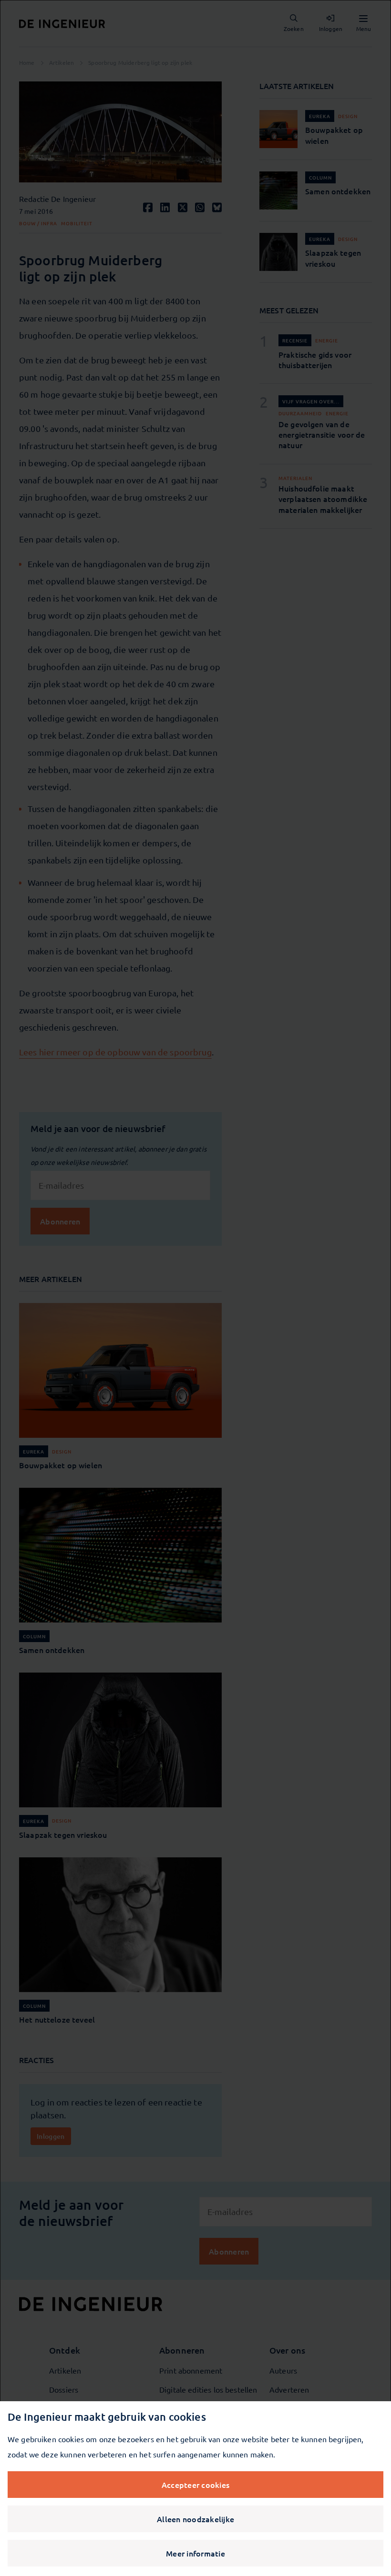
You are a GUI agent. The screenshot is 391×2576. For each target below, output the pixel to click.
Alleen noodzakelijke (195, 2519)
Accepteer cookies (195, 2485)
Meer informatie (195, 2553)
